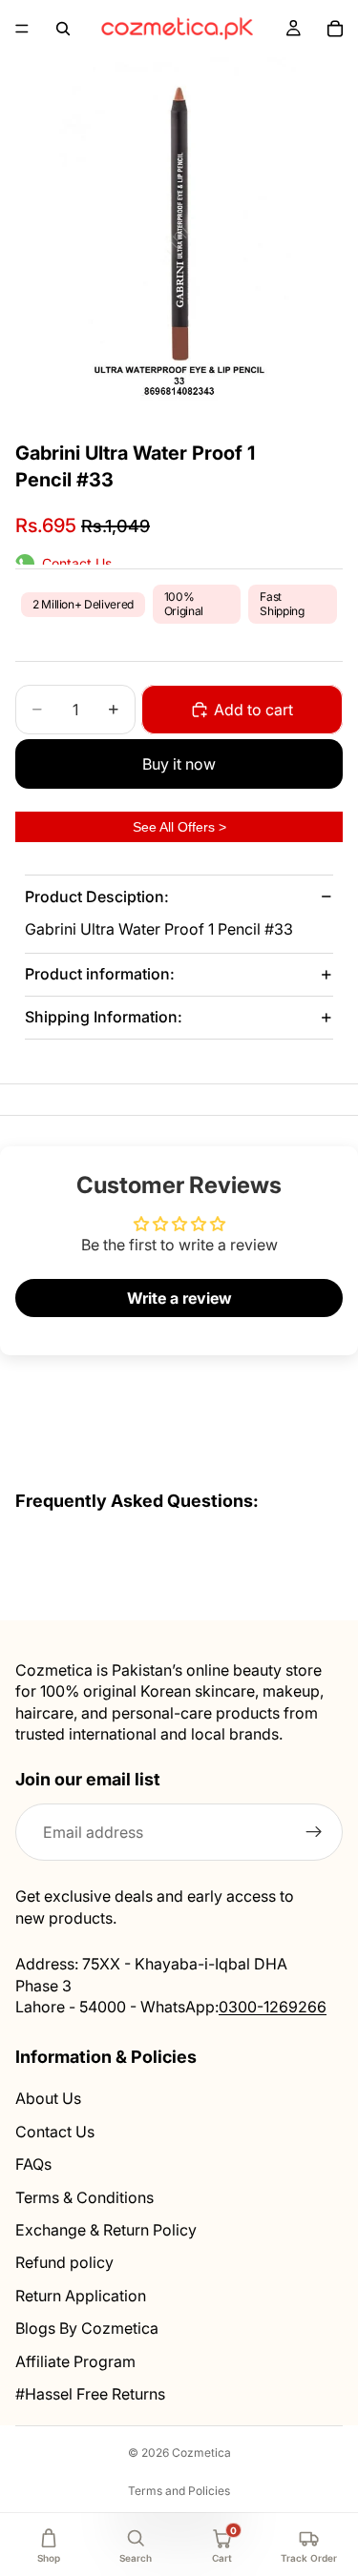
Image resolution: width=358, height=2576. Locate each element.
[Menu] (22, 29)
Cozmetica (201, 2452)
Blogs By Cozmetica (87, 2328)
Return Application (81, 2296)
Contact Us (55, 2132)
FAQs (33, 2164)
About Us (48, 2099)
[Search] (63, 29)
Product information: (100, 974)
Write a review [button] (179, 1298)
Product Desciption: (97, 896)
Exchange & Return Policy (106, 2230)
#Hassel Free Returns (90, 2394)
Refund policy (64, 2263)
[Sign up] (314, 1833)
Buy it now (179, 764)
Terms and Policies (179, 2491)
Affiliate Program (75, 2361)
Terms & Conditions (84, 2197)
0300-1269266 (273, 2007)
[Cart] (335, 29)
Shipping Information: (104, 1017)
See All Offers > (179, 827)
